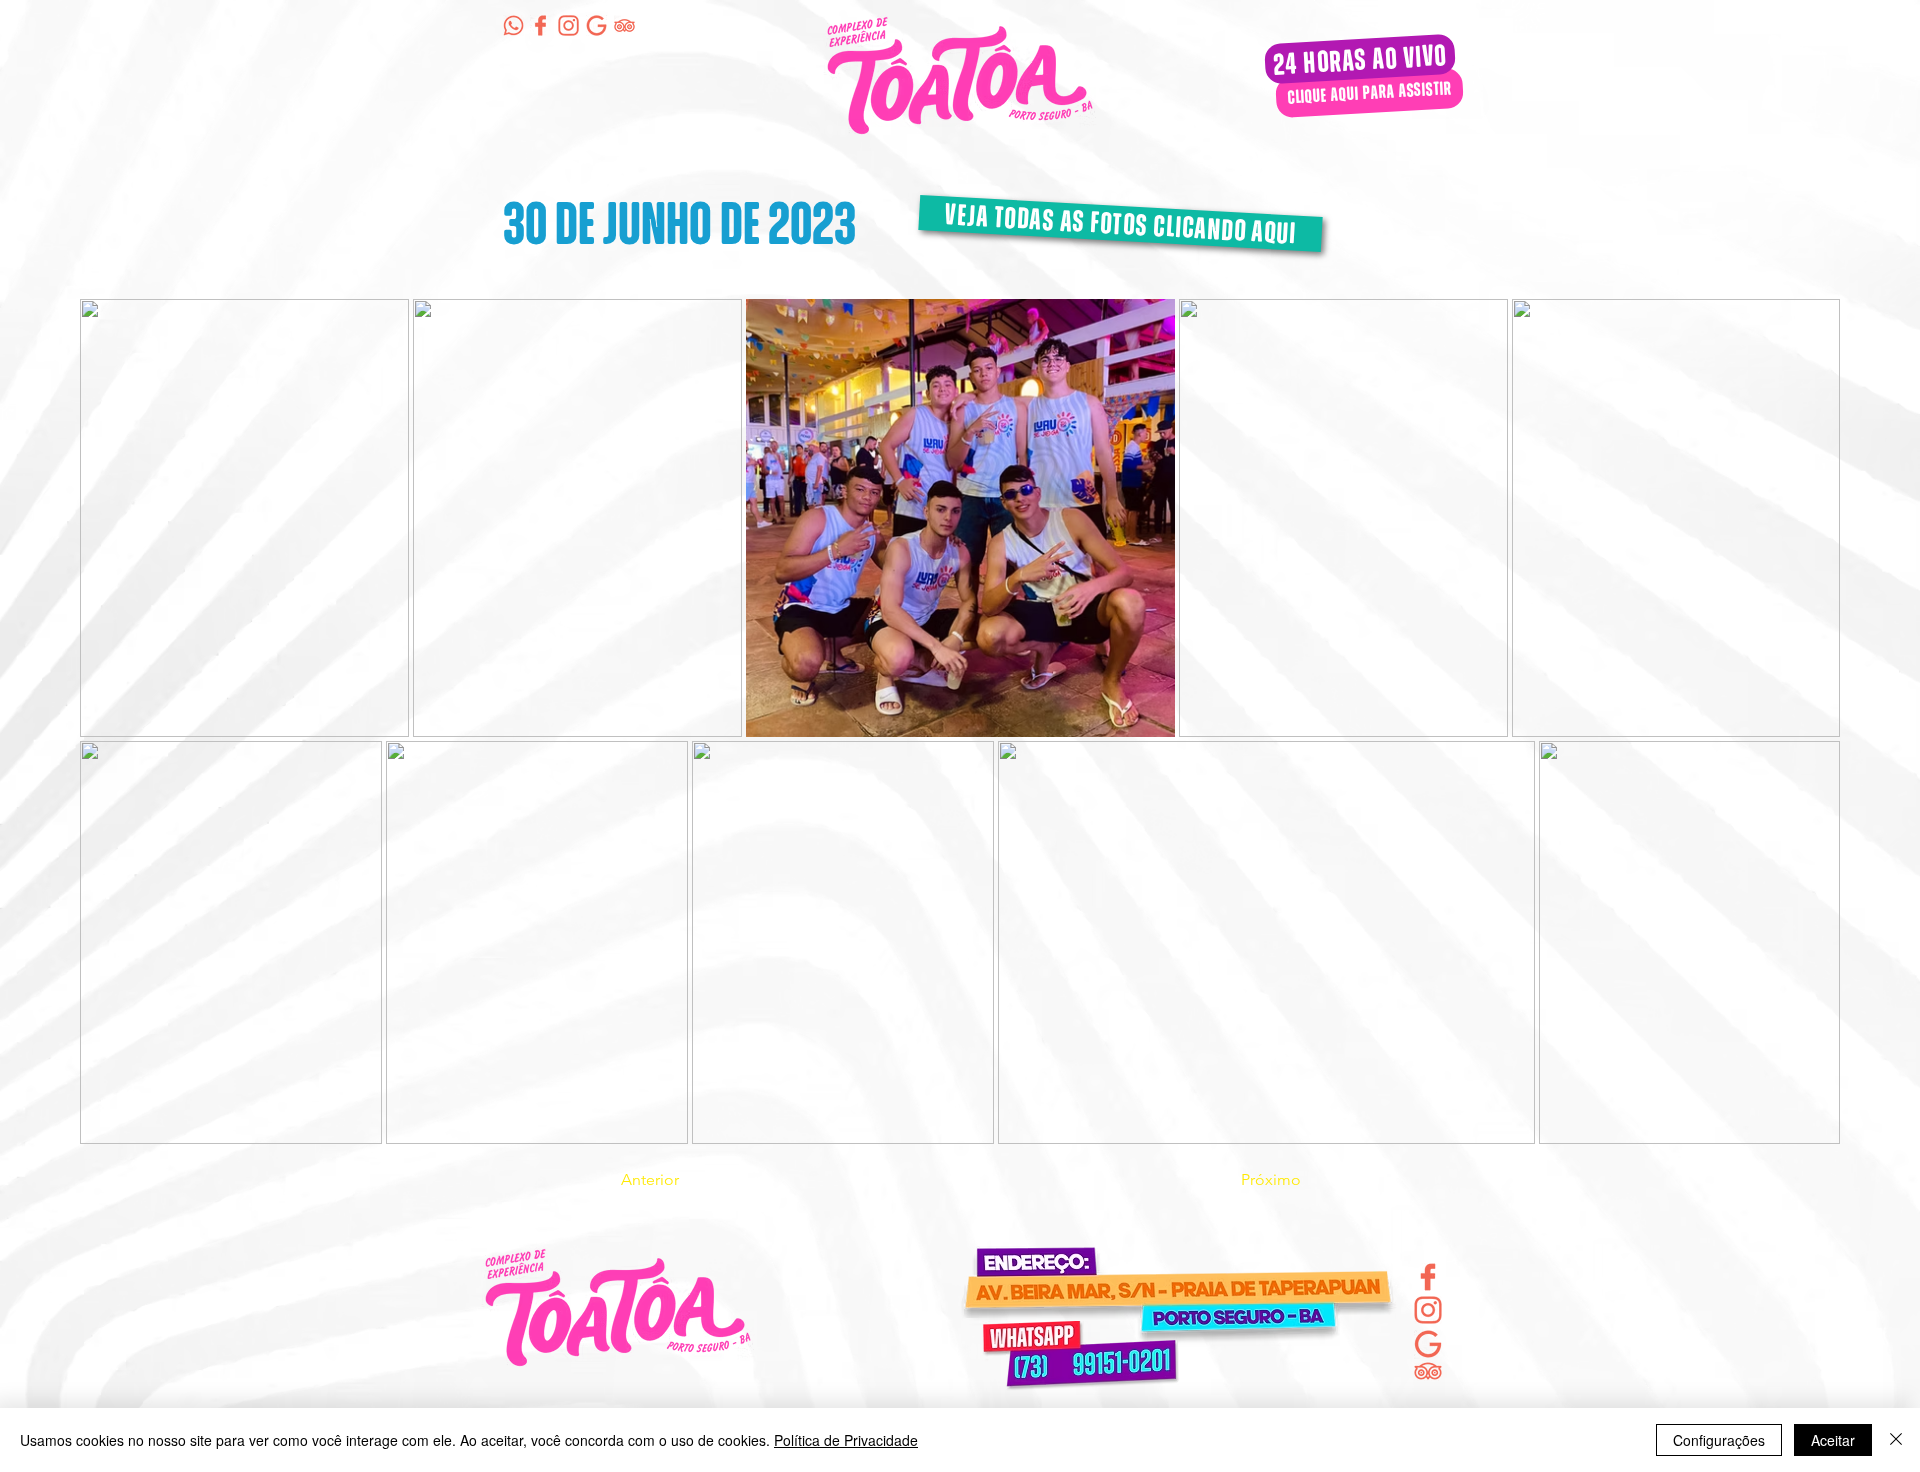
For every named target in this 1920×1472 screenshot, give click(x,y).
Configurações (1719, 1440)
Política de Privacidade (846, 1440)
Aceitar (1833, 1440)
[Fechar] (1896, 1440)
